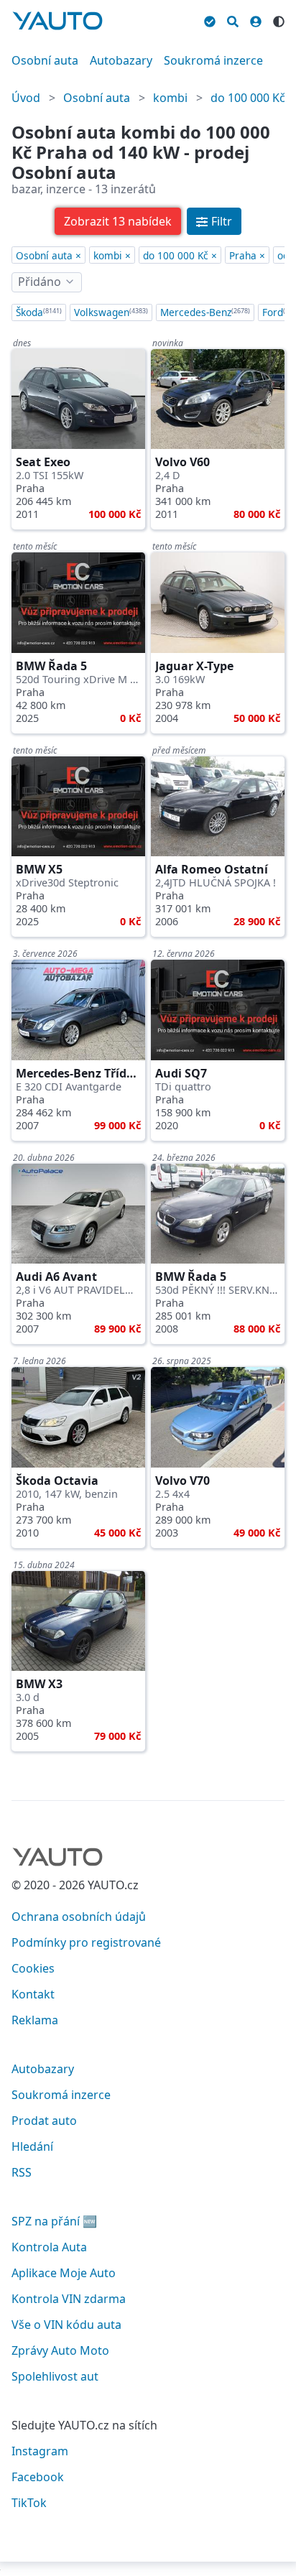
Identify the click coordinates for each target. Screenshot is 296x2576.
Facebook (38, 2477)
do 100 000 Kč (248, 98)
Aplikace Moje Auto (64, 2273)
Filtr (222, 221)
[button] (118, 221)
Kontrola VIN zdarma (69, 2299)
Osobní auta (45, 60)
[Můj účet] (256, 19)
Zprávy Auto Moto (60, 2350)
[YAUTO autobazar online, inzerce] (57, 21)
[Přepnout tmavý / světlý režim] (279, 19)
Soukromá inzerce (213, 60)
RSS (22, 2172)
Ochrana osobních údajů (79, 1917)
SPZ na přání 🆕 (54, 2221)
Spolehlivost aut (55, 2376)
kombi (170, 98)
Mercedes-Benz (205, 312)
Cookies (33, 1968)
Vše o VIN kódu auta (66, 2325)
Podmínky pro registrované (86, 1942)
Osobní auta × (48, 255)
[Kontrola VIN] (210, 19)
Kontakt (33, 1994)
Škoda (39, 312)
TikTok (29, 2503)
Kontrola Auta (49, 2247)
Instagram (40, 2451)
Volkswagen (111, 312)
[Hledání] (233, 19)
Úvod (26, 98)
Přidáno (40, 282)
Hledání (32, 2146)
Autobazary (121, 60)
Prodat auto (44, 2121)
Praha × (247, 255)
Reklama (35, 2020)
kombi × (112, 255)
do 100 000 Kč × (180, 255)
